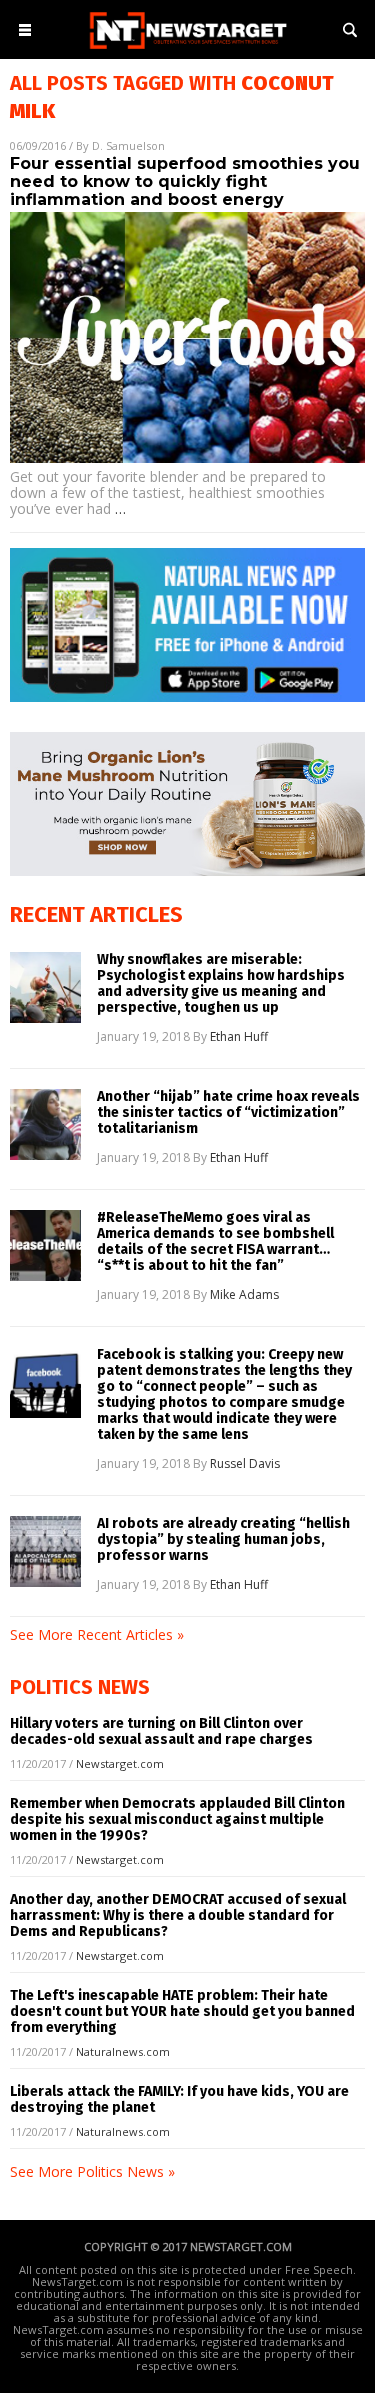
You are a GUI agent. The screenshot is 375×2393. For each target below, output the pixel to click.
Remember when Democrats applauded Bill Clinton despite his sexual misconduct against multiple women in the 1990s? (177, 1819)
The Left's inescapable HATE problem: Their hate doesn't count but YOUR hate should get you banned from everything (182, 2011)
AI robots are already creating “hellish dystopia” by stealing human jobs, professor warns (223, 1540)
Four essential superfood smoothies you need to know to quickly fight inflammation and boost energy (185, 181)
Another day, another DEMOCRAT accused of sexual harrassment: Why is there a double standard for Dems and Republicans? (178, 1915)
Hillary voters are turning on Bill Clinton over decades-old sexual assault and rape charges (161, 1731)
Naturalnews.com (123, 2051)
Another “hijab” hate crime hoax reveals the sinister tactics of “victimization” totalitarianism (228, 1113)
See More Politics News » (92, 2171)
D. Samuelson (128, 145)
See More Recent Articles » (97, 1634)
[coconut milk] (188, 50)
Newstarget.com (120, 1763)
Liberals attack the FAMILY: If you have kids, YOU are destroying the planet (179, 2099)
